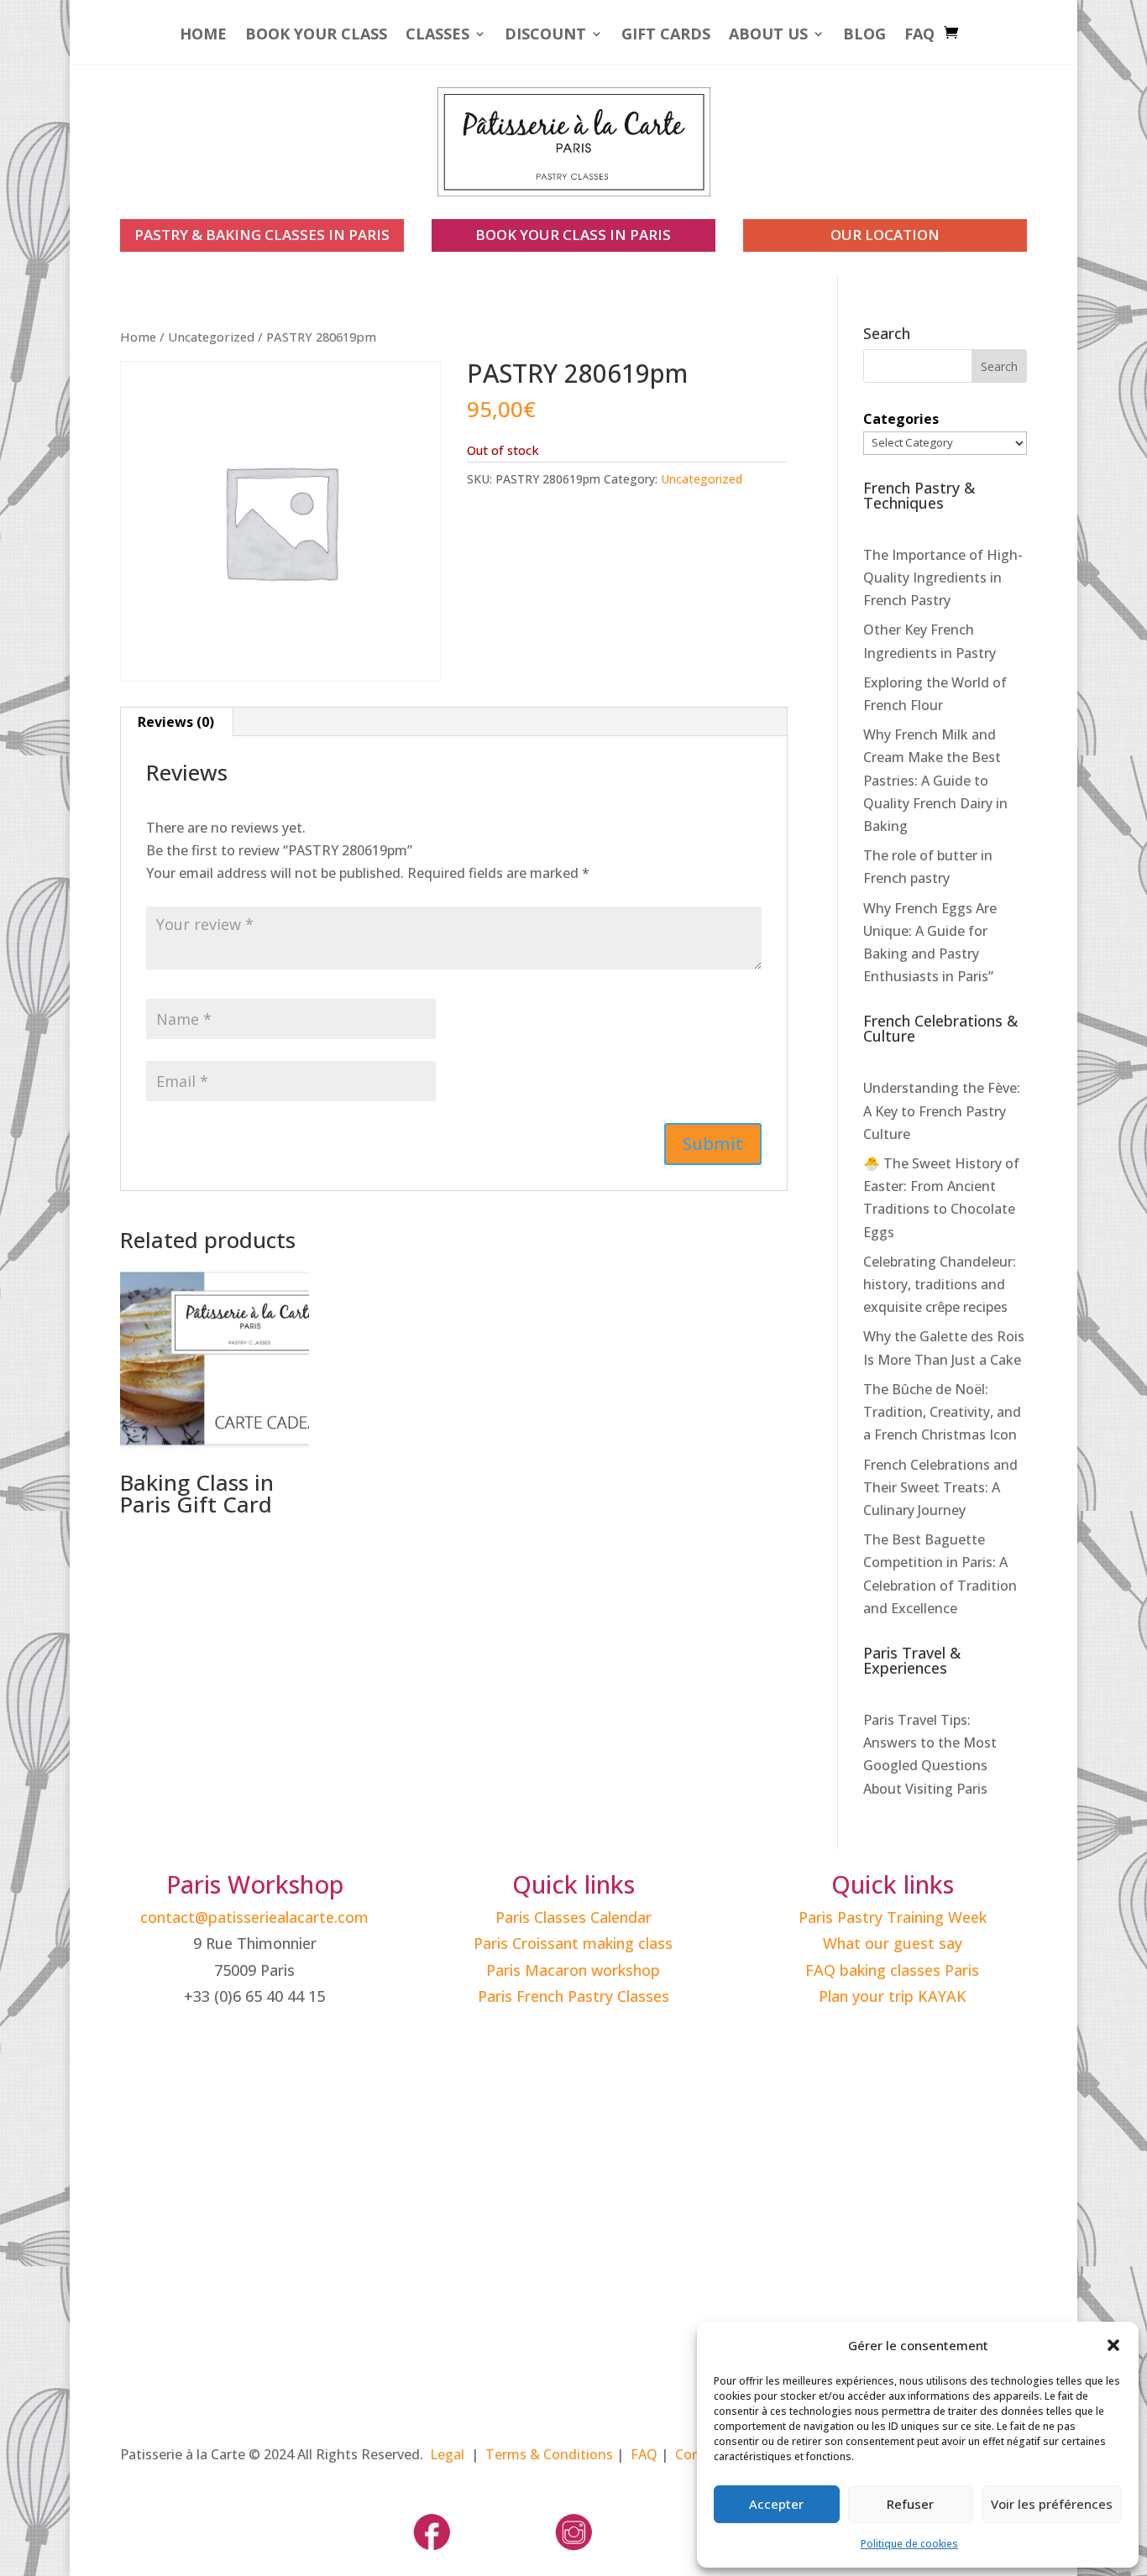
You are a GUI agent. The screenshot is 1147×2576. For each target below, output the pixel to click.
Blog (864, 36)
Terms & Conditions (549, 2454)
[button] (1113, 2345)
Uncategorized (211, 337)
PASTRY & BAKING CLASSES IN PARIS (262, 235)
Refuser (910, 2504)
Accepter (776, 2504)
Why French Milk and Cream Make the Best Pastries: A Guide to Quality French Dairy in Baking (935, 780)
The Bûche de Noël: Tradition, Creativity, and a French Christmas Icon (942, 1412)
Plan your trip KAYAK (893, 1996)
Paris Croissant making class (573, 1943)
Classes (437, 36)
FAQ (919, 36)
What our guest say (893, 1943)
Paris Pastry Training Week (893, 1917)
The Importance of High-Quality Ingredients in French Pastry (943, 577)
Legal (447, 2454)
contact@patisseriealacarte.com (254, 1917)
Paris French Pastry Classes (573, 1996)
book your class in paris (573, 235)
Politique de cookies (909, 2544)
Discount (545, 36)
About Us (768, 36)
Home (203, 36)
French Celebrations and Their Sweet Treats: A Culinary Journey (940, 1487)
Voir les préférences (1052, 2504)
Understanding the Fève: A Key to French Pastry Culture (942, 1110)
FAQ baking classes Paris (892, 1970)
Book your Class (316, 36)
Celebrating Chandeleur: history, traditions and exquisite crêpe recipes (940, 1284)
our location (885, 235)
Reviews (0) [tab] (176, 722)
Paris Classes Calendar (573, 1917)
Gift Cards (666, 36)
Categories (901, 419)
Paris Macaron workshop (573, 1970)
